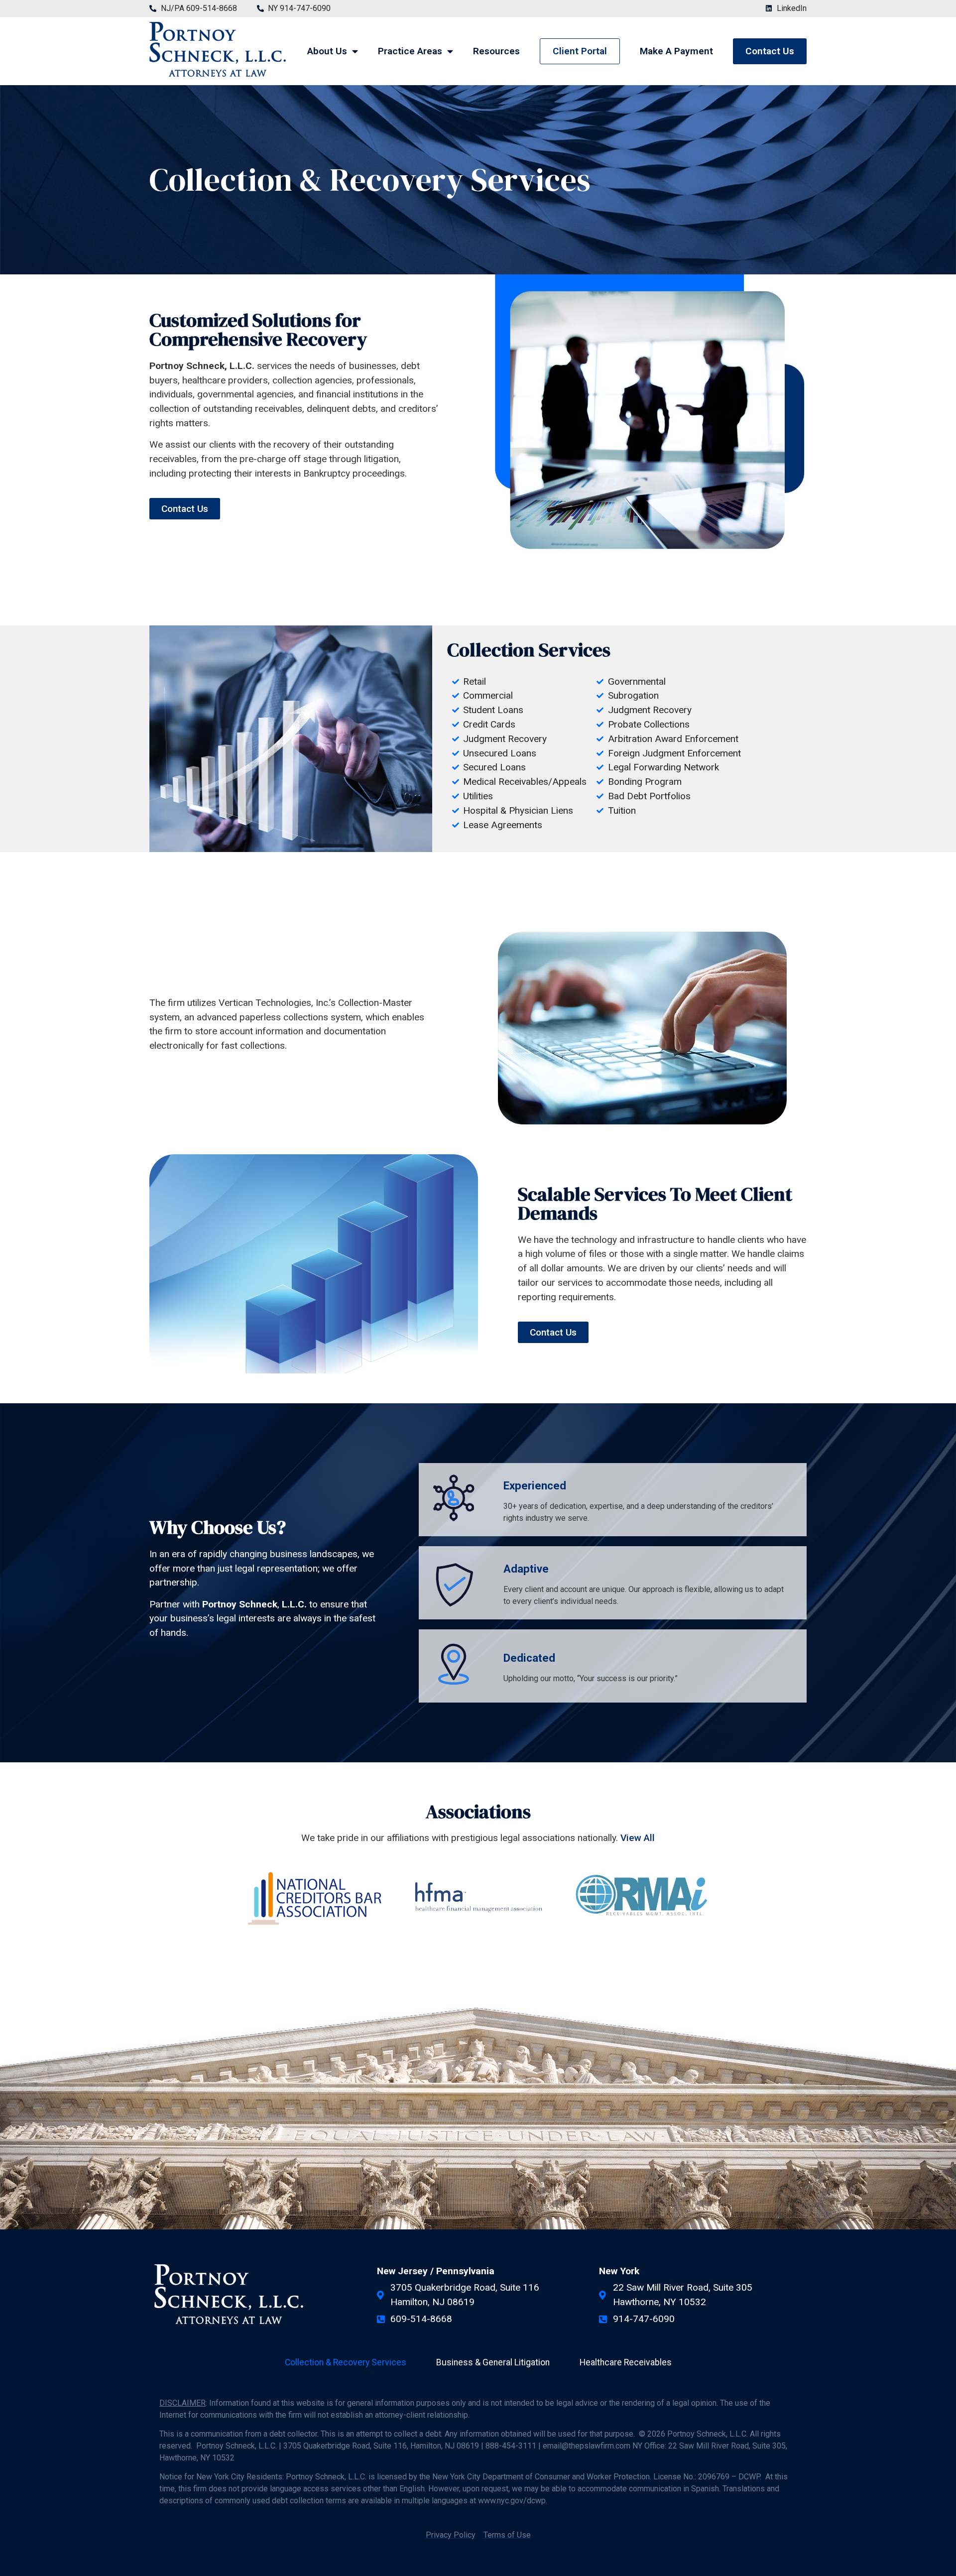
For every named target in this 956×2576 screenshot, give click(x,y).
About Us (327, 51)
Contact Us (770, 51)
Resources (496, 51)
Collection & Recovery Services (346, 2362)
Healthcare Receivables (626, 2362)
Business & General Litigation (493, 2362)
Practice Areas (410, 51)
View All (638, 1838)
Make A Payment (676, 51)
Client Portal (580, 51)
